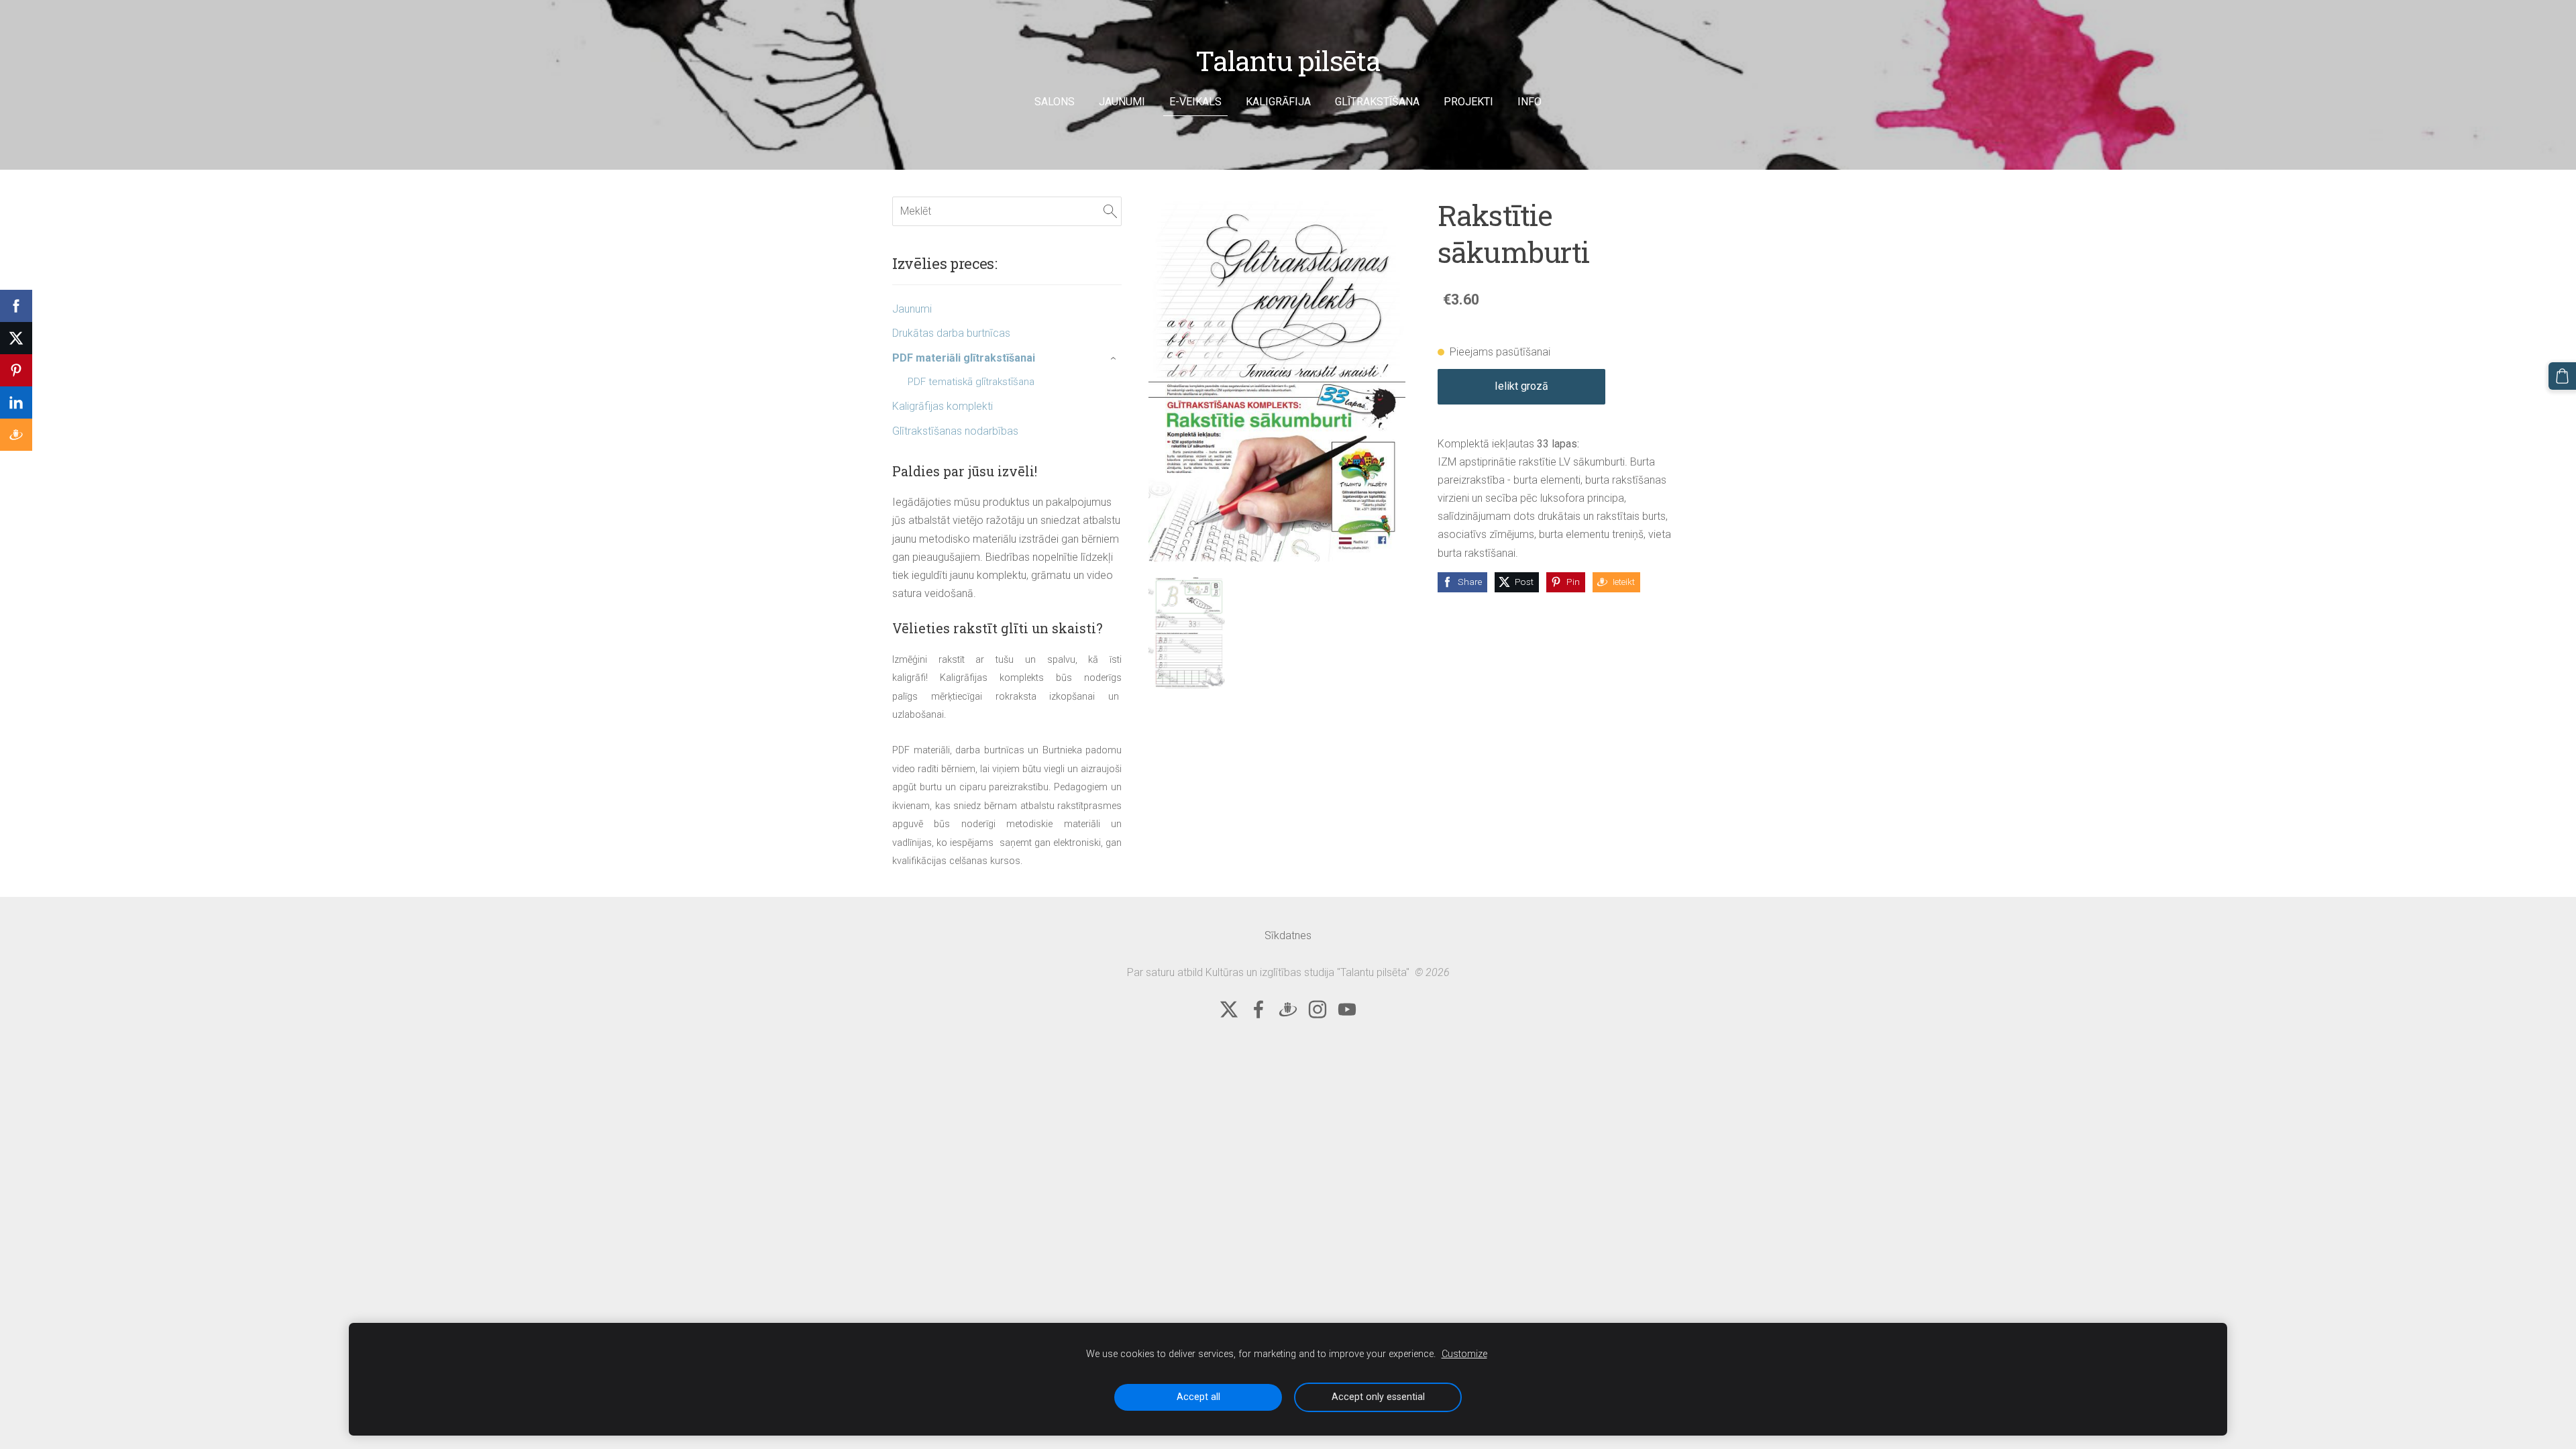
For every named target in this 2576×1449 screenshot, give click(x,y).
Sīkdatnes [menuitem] (1288, 935)
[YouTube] (1347, 1009)
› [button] (1115, 358)
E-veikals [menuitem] (1195, 102)
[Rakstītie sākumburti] (1187, 632)
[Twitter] (1229, 1009)
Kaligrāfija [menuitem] (1278, 102)
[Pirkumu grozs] (2562, 376)
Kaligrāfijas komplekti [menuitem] (943, 406)
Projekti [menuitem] (1468, 102)
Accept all (1198, 1397)
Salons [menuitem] (1055, 102)
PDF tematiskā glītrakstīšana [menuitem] (971, 382)
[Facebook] (1258, 1009)
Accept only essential (1378, 1397)
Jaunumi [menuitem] (1122, 102)
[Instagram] (1318, 1009)
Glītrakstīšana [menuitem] (1377, 102)
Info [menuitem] (1529, 102)
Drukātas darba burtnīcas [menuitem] (951, 333)
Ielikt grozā (1521, 386)
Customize (1464, 1354)
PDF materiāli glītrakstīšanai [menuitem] (964, 358)
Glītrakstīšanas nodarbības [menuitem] (955, 431)
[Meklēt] (1110, 211)
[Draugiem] (1288, 1009)
